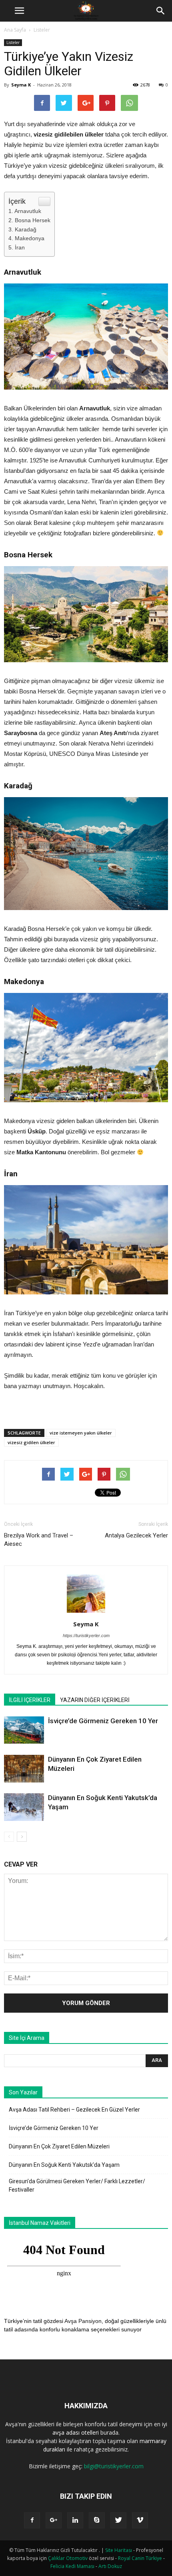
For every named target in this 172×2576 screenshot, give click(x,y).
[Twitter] (118, 2520)
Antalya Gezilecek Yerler (136, 1535)
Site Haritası (119, 2550)
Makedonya (30, 238)
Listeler (42, 30)
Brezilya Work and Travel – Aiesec (39, 1540)
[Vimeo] (140, 2520)
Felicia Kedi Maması (72, 2566)
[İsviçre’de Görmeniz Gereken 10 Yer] (24, 1730)
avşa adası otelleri (76, 2432)
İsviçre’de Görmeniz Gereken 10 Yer (103, 1721)
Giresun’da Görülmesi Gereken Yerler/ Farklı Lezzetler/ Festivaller (77, 2185)
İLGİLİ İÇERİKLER (30, 1700)
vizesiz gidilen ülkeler (31, 1442)
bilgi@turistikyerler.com (114, 2466)
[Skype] (97, 2520)
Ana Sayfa (15, 30)
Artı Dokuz (110, 2566)
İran (20, 247)
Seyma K (21, 85)
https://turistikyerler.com (86, 1636)
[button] (161, 11)
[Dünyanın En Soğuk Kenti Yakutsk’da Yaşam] (24, 1807)
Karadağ (26, 229)
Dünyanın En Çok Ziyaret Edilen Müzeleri (59, 2146)
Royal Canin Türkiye (140, 2558)
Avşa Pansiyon (83, 2321)
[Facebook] (32, 2520)
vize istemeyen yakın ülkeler (81, 1433)
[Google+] (54, 2520)
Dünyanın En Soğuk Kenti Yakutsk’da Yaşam (64, 2165)
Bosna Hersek (33, 220)
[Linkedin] (75, 2520)
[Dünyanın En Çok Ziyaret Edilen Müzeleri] (24, 1769)
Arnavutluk (28, 211)
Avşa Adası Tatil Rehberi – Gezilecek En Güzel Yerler (74, 2110)
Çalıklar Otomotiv (68, 2558)
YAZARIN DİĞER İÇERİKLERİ (95, 1700)
